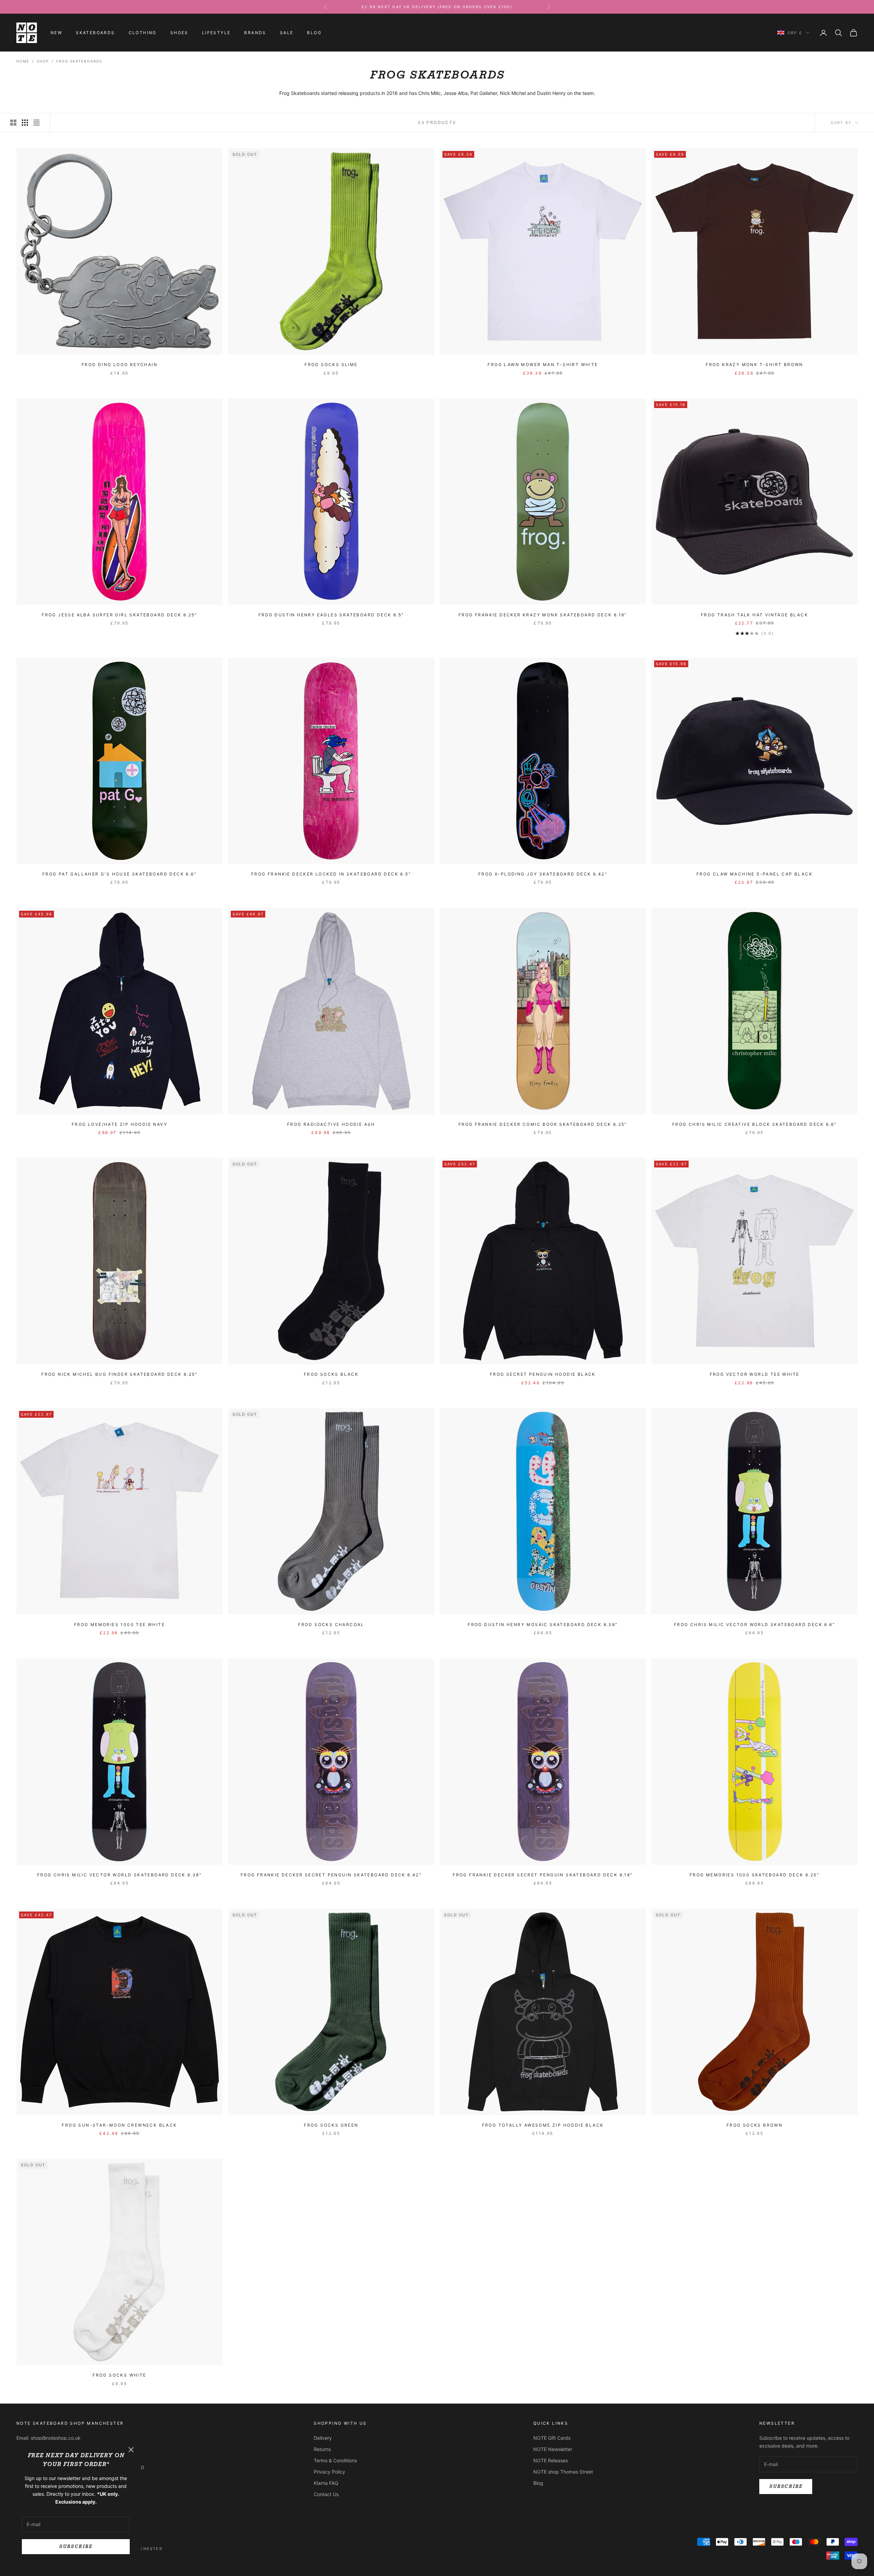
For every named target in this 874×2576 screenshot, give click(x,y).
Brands (255, 33)
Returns (322, 2449)
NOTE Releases (551, 2460)
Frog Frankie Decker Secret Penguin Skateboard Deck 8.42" (331, 1875)
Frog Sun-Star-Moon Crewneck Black (119, 2125)
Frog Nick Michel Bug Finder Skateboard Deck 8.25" (119, 1374)
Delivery (323, 2438)
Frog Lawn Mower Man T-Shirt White (543, 365)
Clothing (143, 33)
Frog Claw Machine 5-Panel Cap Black (755, 874)
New (56, 33)
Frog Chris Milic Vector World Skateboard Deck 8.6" (755, 1625)
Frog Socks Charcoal (331, 1625)
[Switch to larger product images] (13, 123)
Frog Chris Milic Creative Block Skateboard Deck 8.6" (755, 1124)
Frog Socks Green (331, 2125)
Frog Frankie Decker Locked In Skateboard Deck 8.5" (331, 874)
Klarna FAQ (326, 2483)
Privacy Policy (329, 2472)
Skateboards (95, 33)
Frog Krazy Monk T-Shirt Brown (755, 365)
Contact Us (326, 2494)
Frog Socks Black (331, 1374)
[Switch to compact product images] (37, 123)
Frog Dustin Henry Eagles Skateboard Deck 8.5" (331, 615)
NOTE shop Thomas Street (563, 2472)
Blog (314, 33)
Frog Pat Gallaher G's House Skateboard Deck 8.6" (119, 874)
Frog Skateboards (79, 61)
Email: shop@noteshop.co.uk (48, 2438)
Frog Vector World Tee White (755, 1374)
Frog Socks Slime (331, 365)
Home (23, 61)
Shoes (179, 33)
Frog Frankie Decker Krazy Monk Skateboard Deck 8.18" (543, 615)
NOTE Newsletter (553, 2449)
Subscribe (76, 2546)
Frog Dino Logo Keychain (119, 365)
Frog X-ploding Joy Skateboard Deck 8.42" (543, 874)
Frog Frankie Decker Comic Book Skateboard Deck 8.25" (543, 1124)
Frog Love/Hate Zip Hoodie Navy (119, 1124)
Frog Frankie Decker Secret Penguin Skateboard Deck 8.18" (543, 1875)
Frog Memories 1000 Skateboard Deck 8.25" (755, 1875)
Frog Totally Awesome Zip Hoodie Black (543, 2125)
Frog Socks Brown (755, 2125)
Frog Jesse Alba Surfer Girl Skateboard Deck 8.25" (119, 615)
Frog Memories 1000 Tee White (119, 1625)
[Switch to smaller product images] (25, 123)
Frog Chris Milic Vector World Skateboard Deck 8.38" (119, 1875)
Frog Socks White (119, 2375)
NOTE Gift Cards (552, 2438)
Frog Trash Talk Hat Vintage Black (755, 615)
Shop (43, 61)
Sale (287, 33)
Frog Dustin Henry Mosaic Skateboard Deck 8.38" (543, 1625)
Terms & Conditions (335, 2460)
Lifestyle (216, 33)
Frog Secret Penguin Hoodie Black (543, 1374)
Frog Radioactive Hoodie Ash (331, 1124)
